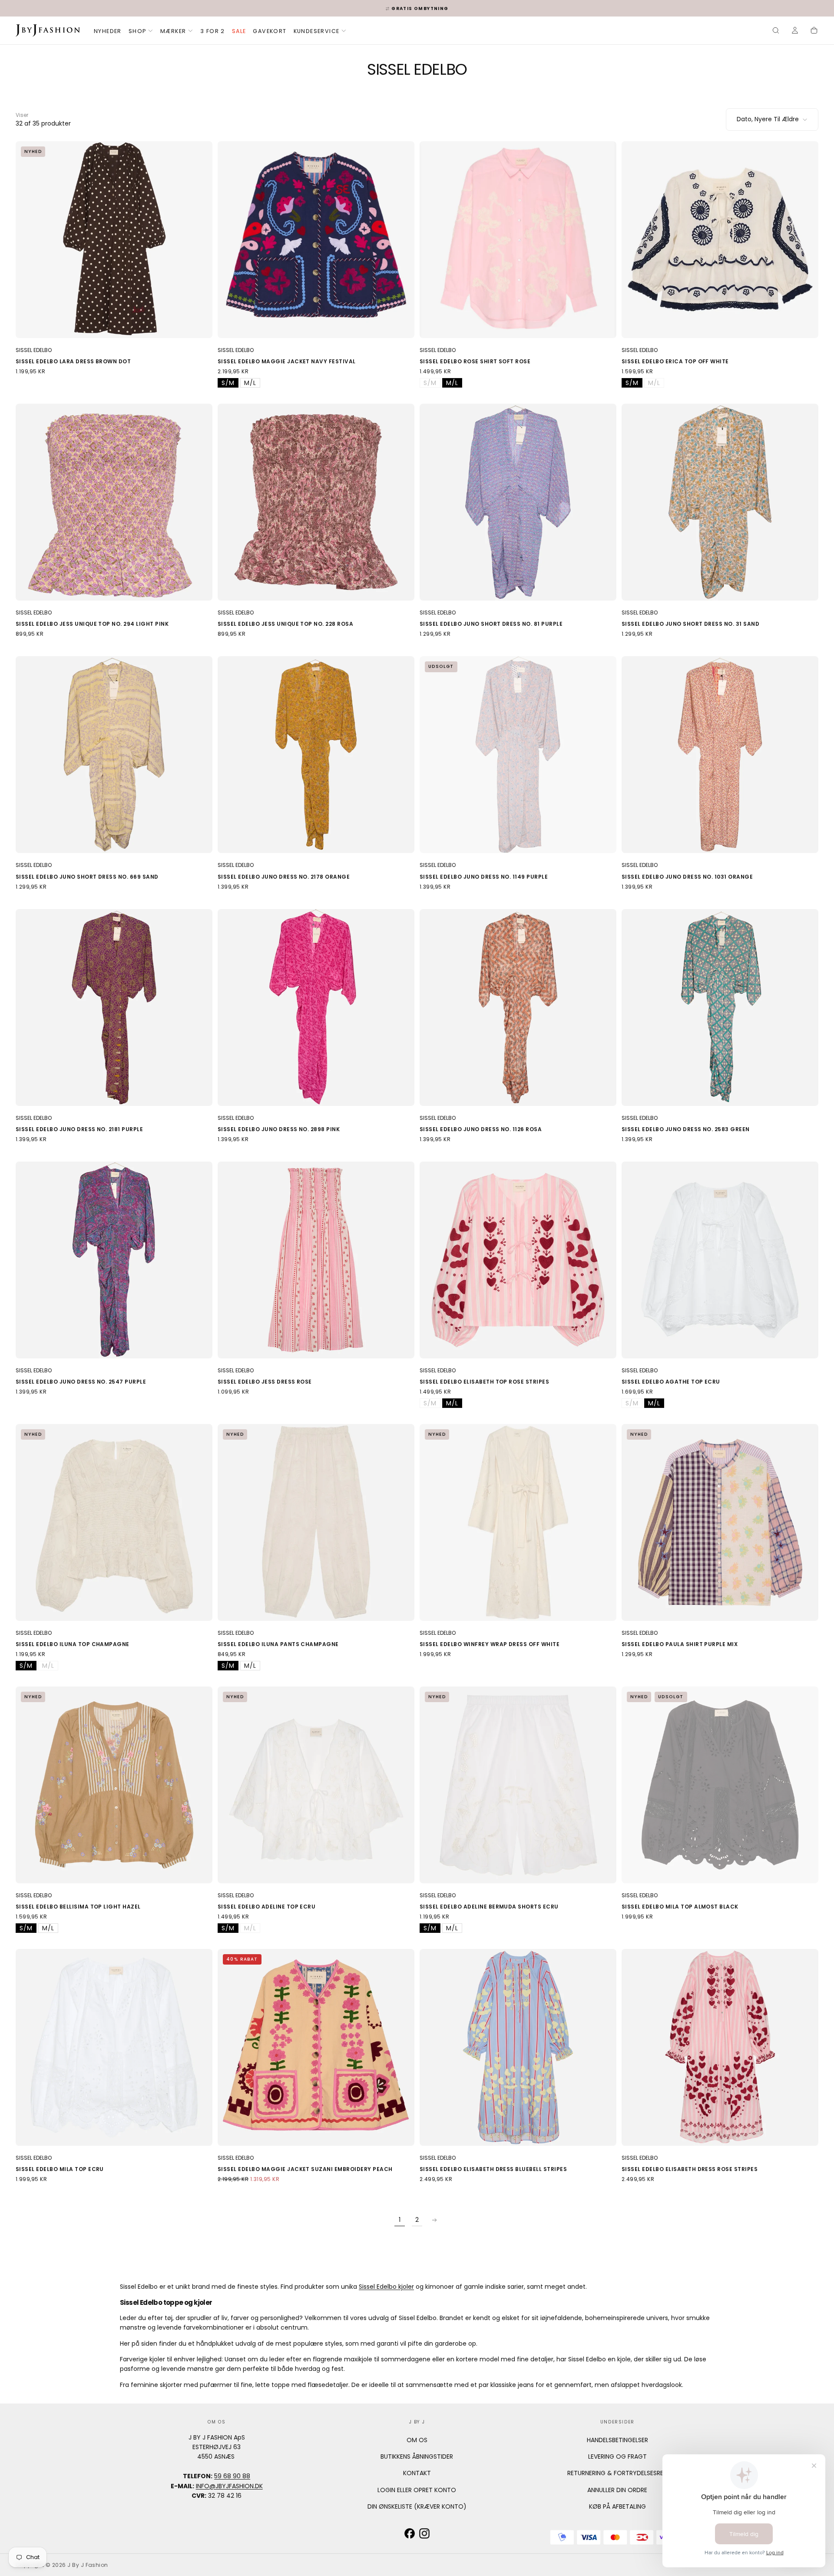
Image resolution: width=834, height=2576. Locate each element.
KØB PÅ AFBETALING (617, 2506)
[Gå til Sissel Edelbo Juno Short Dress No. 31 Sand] (720, 502)
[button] (776, 31)
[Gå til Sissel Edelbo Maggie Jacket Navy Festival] (316, 240)
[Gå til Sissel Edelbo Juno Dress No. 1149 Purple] (518, 755)
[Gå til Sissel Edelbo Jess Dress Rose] (316, 1260)
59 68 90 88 (232, 2476)
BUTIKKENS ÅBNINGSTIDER (417, 2456)
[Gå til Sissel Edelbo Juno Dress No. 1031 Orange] (720, 755)
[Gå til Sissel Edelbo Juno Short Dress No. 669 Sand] (114, 755)
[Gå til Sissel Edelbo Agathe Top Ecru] (720, 1260)
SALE (239, 31)
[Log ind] (795, 31)
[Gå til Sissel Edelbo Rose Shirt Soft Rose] (518, 240)
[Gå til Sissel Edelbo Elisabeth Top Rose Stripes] (518, 1260)
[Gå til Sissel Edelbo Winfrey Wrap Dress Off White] (518, 1522)
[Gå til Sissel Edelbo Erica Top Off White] (720, 240)
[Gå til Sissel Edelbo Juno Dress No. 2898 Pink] (316, 1007)
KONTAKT (417, 2473)
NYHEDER (108, 31)
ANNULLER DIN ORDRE (617, 2490)
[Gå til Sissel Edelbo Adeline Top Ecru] (316, 1785)
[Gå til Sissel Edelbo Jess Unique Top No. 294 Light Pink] (114, 502)
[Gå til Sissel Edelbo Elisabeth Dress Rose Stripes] (720, 2047)
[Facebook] (410, 2533)
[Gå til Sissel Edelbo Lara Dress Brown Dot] (114, 240)
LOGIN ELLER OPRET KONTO (417, 2490)
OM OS (417, 2440)
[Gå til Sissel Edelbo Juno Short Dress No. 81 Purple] (518, 502)
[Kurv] (814, 31)
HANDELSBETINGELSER (617, 2440)
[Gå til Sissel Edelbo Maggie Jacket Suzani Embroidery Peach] (316, 2047)
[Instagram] (424, 2533)
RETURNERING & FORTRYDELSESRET (617, 2473)
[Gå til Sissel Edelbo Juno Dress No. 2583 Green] (720, 1007)
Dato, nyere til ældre (768, 119)
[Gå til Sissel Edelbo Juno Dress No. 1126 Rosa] (518, 1007)
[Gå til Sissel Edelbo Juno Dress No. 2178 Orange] (316, 755)
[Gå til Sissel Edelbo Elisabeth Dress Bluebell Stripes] (518, 2047)
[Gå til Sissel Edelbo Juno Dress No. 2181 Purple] (114, 1007)
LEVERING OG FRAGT (617, 2456)
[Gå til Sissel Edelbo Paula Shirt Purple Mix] (720, 1522)
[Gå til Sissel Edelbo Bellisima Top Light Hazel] (114, 1785)
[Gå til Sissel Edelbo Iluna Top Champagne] (114, 1522)
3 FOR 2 (213, 31)
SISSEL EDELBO (34, 350)
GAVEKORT (270, 31)
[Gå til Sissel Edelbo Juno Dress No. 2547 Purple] (114, 1260)
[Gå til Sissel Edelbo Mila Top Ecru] (114, 2047)
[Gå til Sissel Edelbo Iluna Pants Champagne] (316, 1522)
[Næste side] (434, 2220)
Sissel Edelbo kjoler (386, 2287)
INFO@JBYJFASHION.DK (229, 2486)
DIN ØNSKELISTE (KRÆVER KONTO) (417, 2506)
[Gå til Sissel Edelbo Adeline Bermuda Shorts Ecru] (518, 1785)
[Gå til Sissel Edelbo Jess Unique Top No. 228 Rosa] (316, 502)
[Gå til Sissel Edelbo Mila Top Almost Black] (720, 1785)
